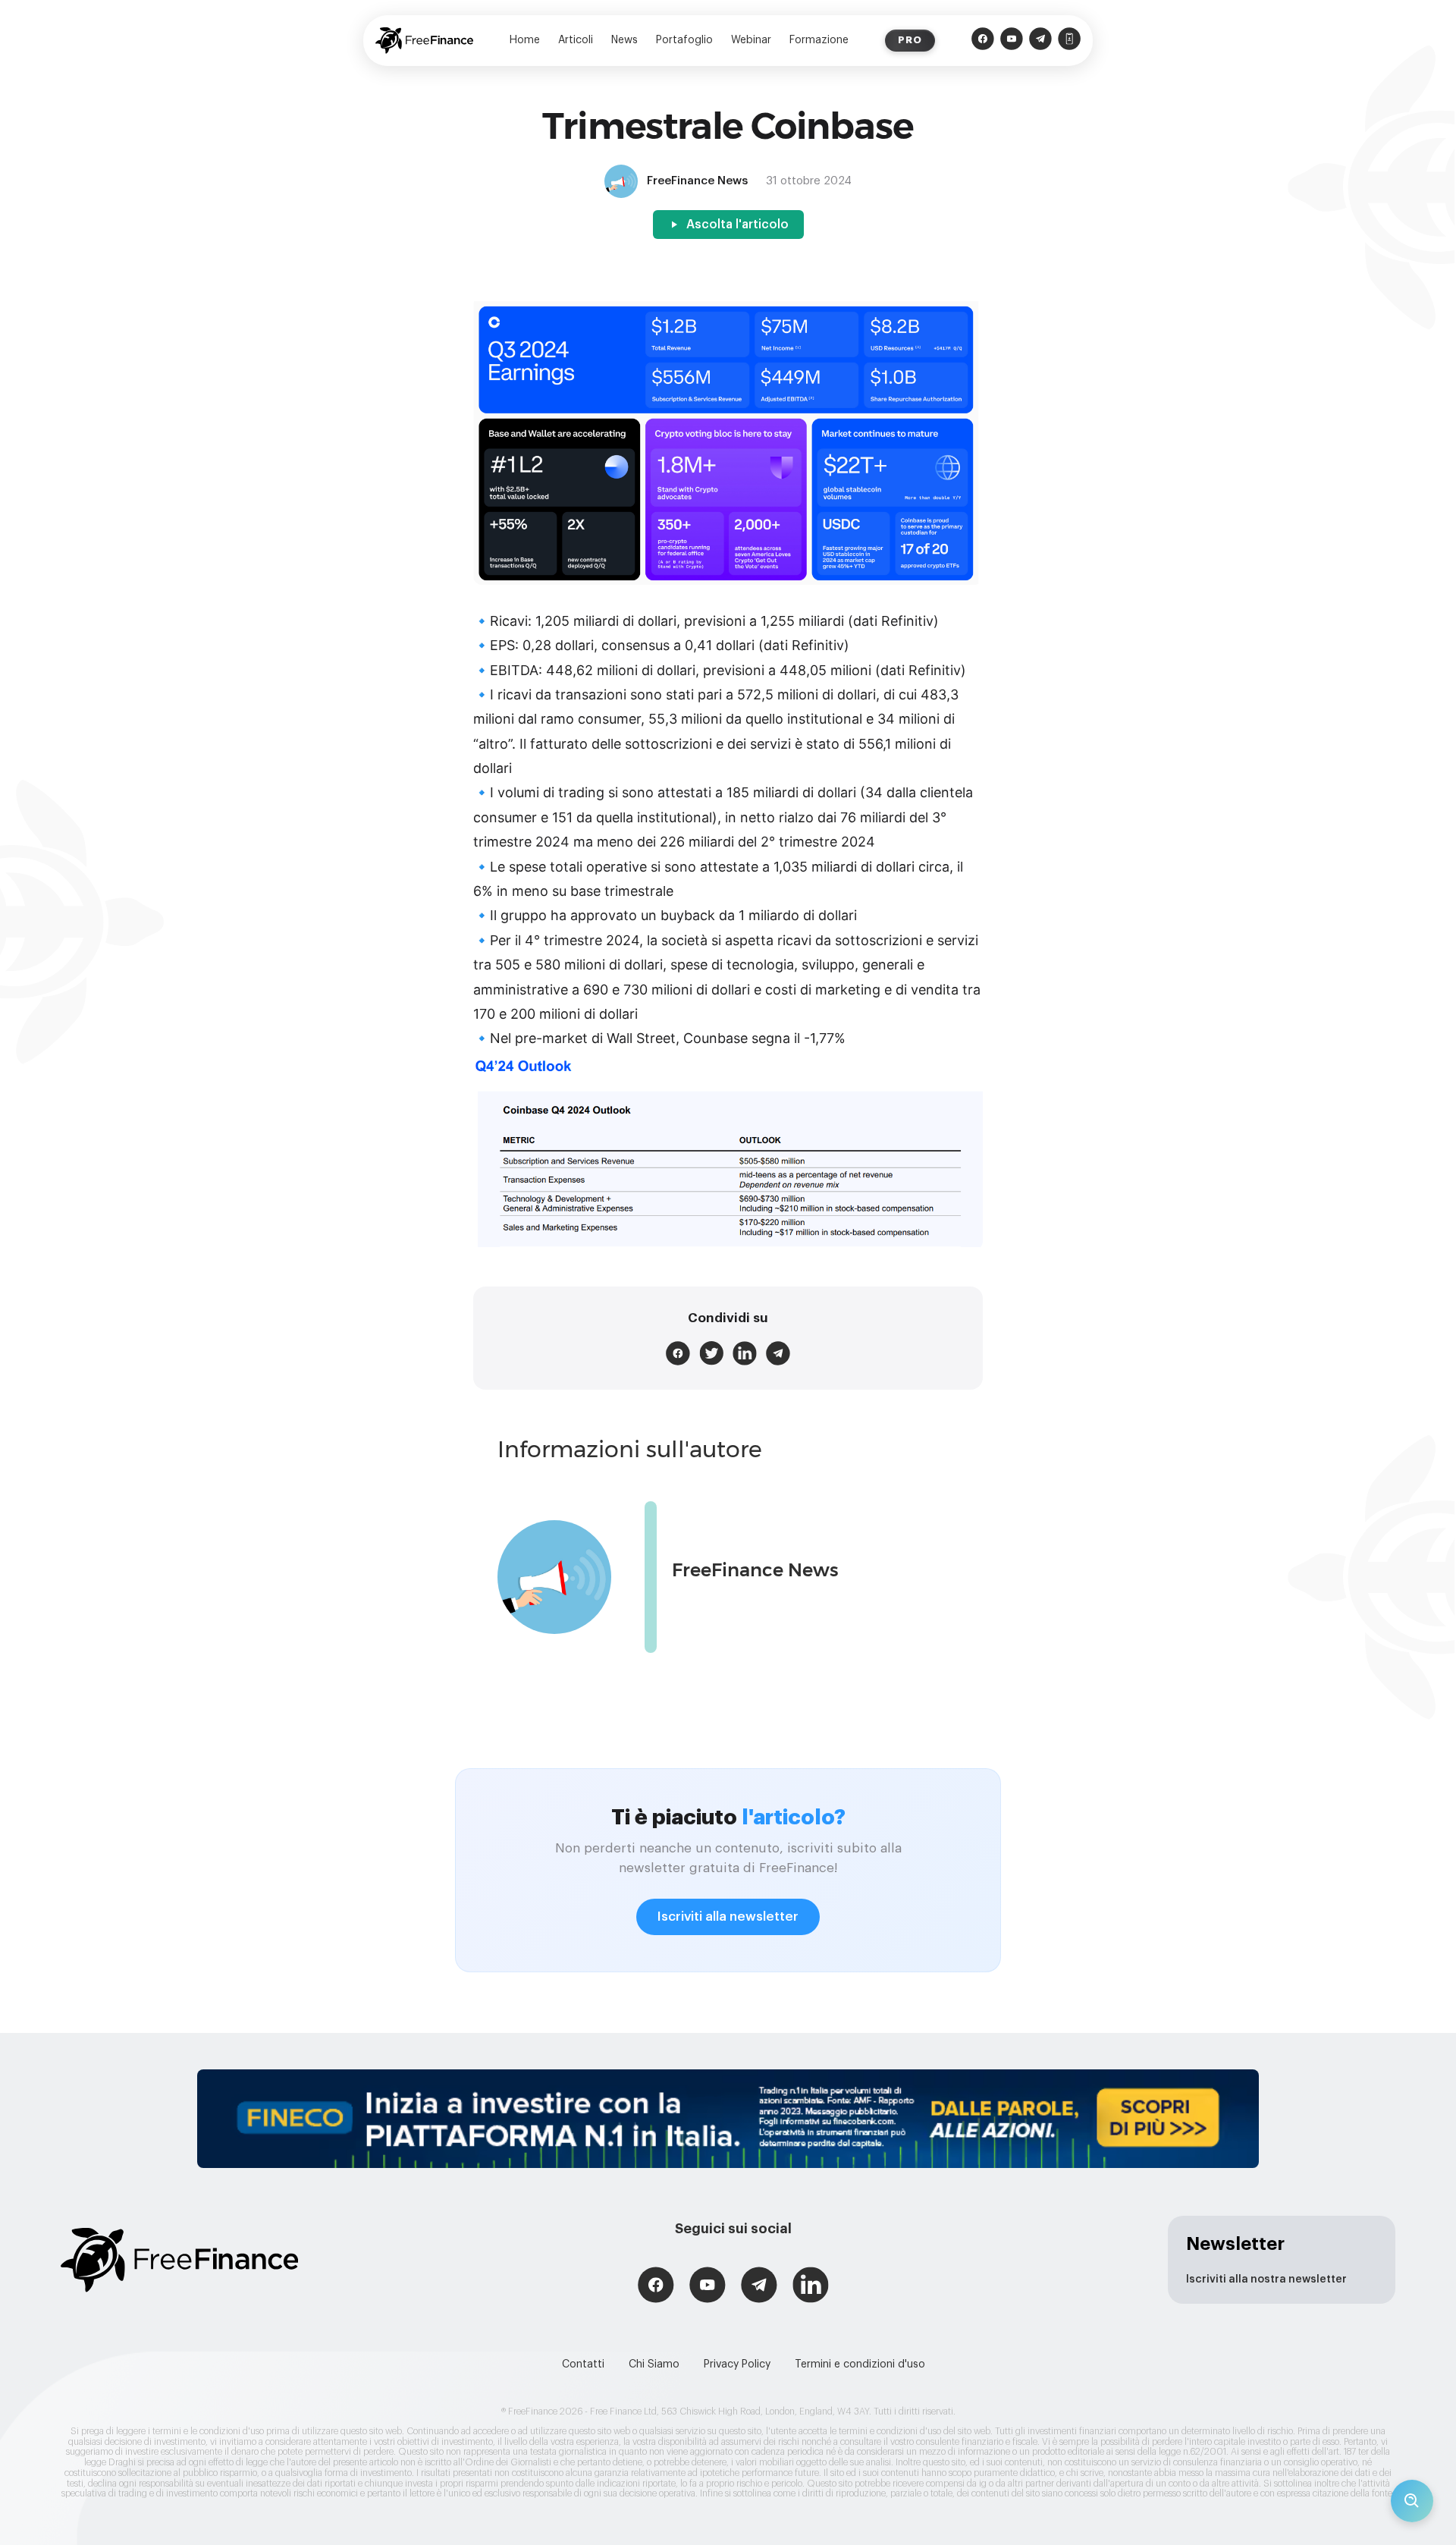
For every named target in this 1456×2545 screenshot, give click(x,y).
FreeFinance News (755, 1570)
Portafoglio (684, 40)
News (624, 40)
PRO (910, 40)
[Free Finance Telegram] (1040, 41)
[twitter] (711, 1353)
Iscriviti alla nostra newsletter (1266, 2280)
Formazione (819, 40)
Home (525, 40)
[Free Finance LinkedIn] (811, 2287)
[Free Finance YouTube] (1012, 41)
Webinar (751, 40)
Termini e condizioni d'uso (860, 2364)
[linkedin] (745, 1353)
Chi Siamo (654, 2364)
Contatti (583, 2364)
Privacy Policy (737, 2364)
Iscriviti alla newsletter (728, 1917)
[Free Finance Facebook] (983, 41)
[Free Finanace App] (1069, 41)
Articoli (576, 40)
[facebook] (678, 1353)
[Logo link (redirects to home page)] (424, 41)
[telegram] (778, 1353)
